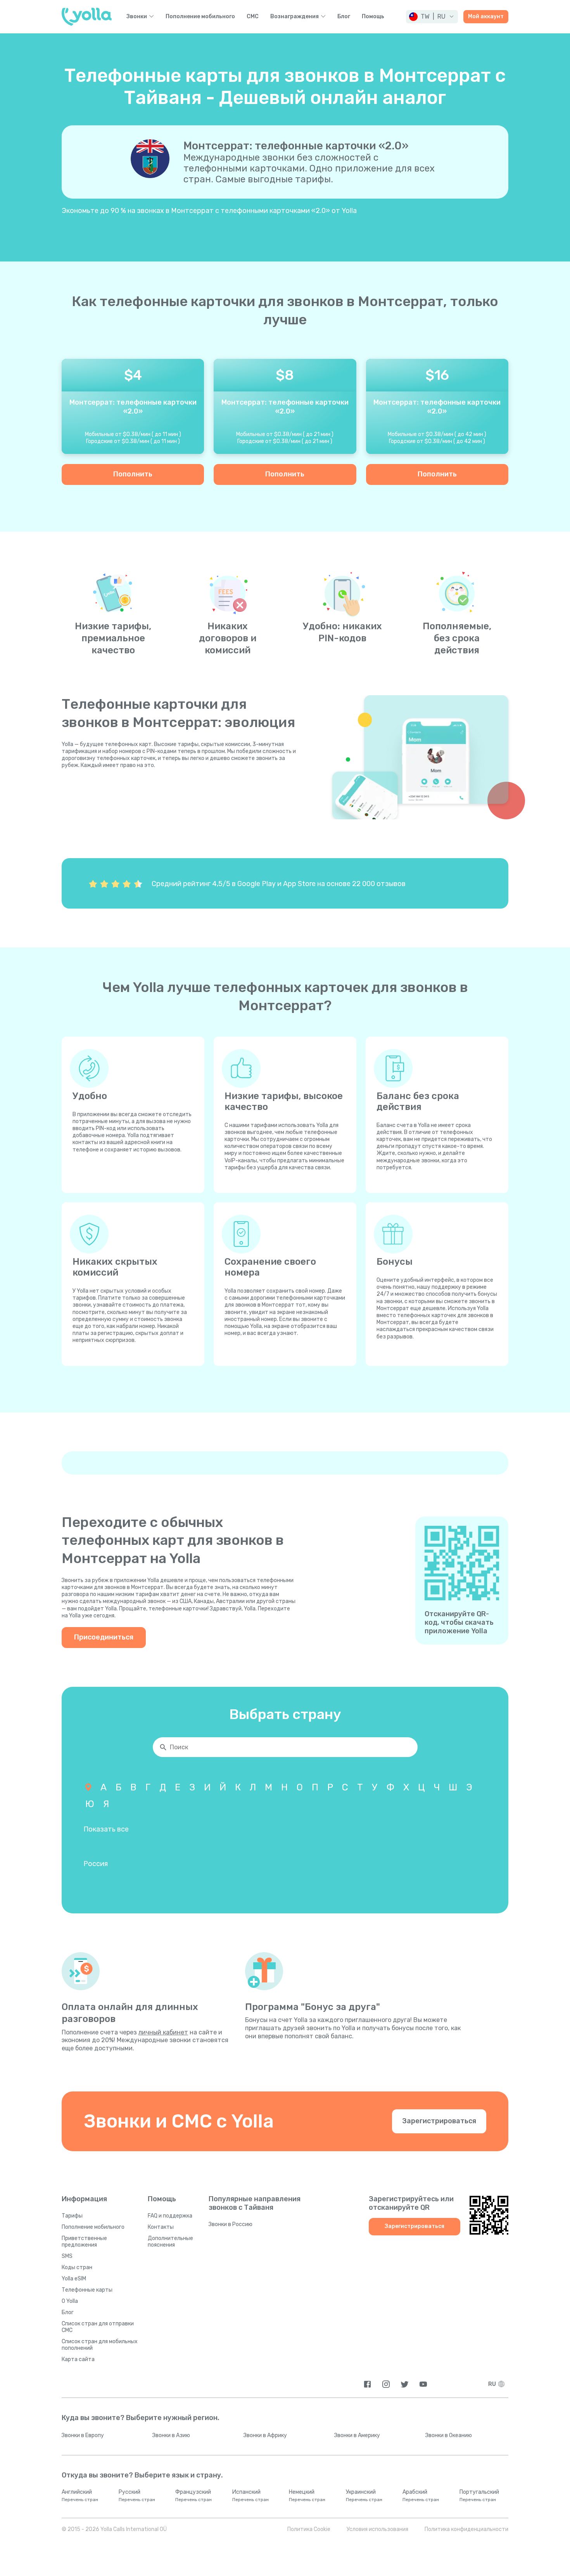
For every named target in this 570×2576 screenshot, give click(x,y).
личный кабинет (163, 2032)
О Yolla (70, 2301)
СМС (253, 17)
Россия (96, 1864)
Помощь (373, 17)
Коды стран (77, 2267)
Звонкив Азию (171, 2435)
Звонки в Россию (231, 2224)
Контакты (161, 2227)
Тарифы (72, 2216)
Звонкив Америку (357, 2435)
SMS (67, 2256)
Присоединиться (104, 1637)
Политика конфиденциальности (466, 2529)
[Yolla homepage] (87, 17)
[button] (432, 17)
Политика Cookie (309, 2529)
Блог (344, 17)
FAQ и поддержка (170, 2216)
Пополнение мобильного (200, 17)
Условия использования (377, 2529)
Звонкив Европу (83, 2435)
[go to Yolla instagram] (386, 2384)
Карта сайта (78, 2359)
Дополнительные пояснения (170, 2242)
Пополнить (133, 474)
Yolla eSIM (74, 2279)
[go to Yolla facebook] (367, 2384)
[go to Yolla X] (405, 2384)
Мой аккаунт (486, 16)
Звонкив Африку (265, 2435)
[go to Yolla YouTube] (423, 2384)
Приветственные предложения (84, 2242)
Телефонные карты (87, 2290)
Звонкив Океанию (449, 2435)
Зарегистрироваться (439, 2121)
